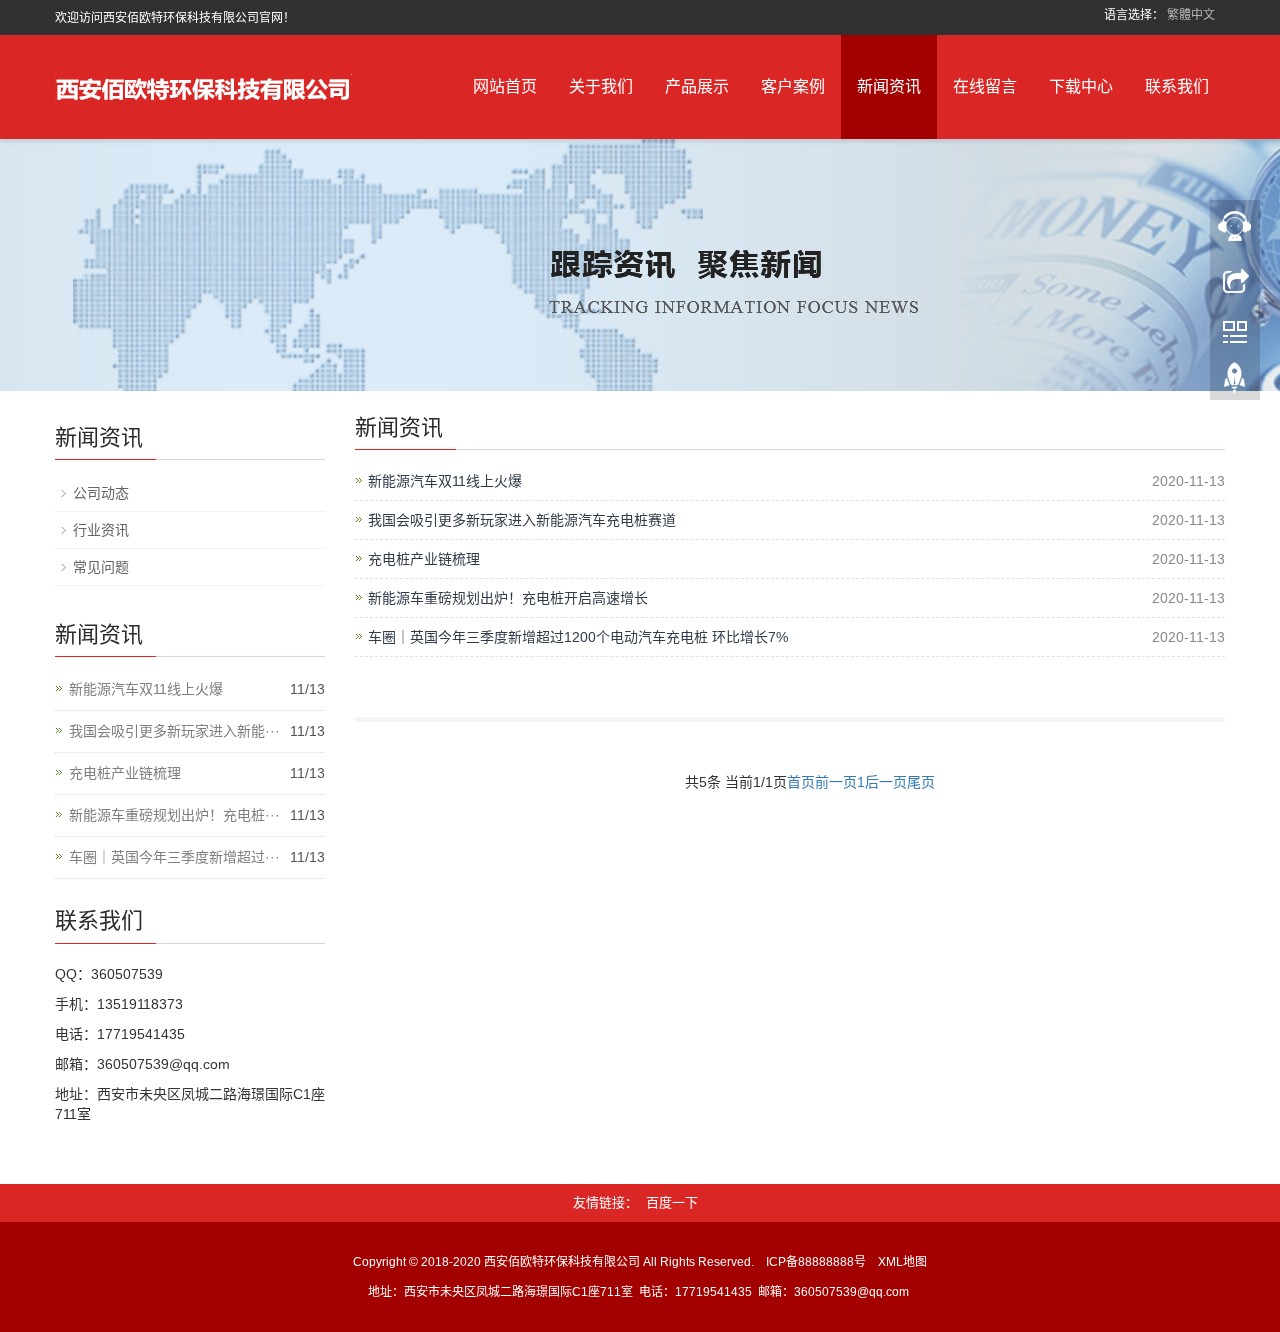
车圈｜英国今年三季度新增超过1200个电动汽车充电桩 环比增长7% (578, 637)
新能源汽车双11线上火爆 (445, 481)
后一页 (886, 782)
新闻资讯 (889, 86)
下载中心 (1081, 86)
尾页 (921, 782)
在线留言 (985, 86)
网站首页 (505, 86)
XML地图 (902, 1262)
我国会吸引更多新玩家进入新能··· (174, 731)
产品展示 (697, 86)
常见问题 (101, 567)
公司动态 (101, 493)
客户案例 (793, 86)
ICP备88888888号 (816, 1262)
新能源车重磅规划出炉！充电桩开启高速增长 (508, 598)
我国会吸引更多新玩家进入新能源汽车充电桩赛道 (522, 520)
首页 (801, 782)
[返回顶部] (1235, 383)
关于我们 (601, 86)
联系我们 (1177, 86)
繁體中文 (1191, 15)
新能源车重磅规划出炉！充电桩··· (174, 815)
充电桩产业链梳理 (424, 559)
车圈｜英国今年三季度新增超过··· (174, 857)
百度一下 (672, 1202)
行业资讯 (101, 530)
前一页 (836, 782)
